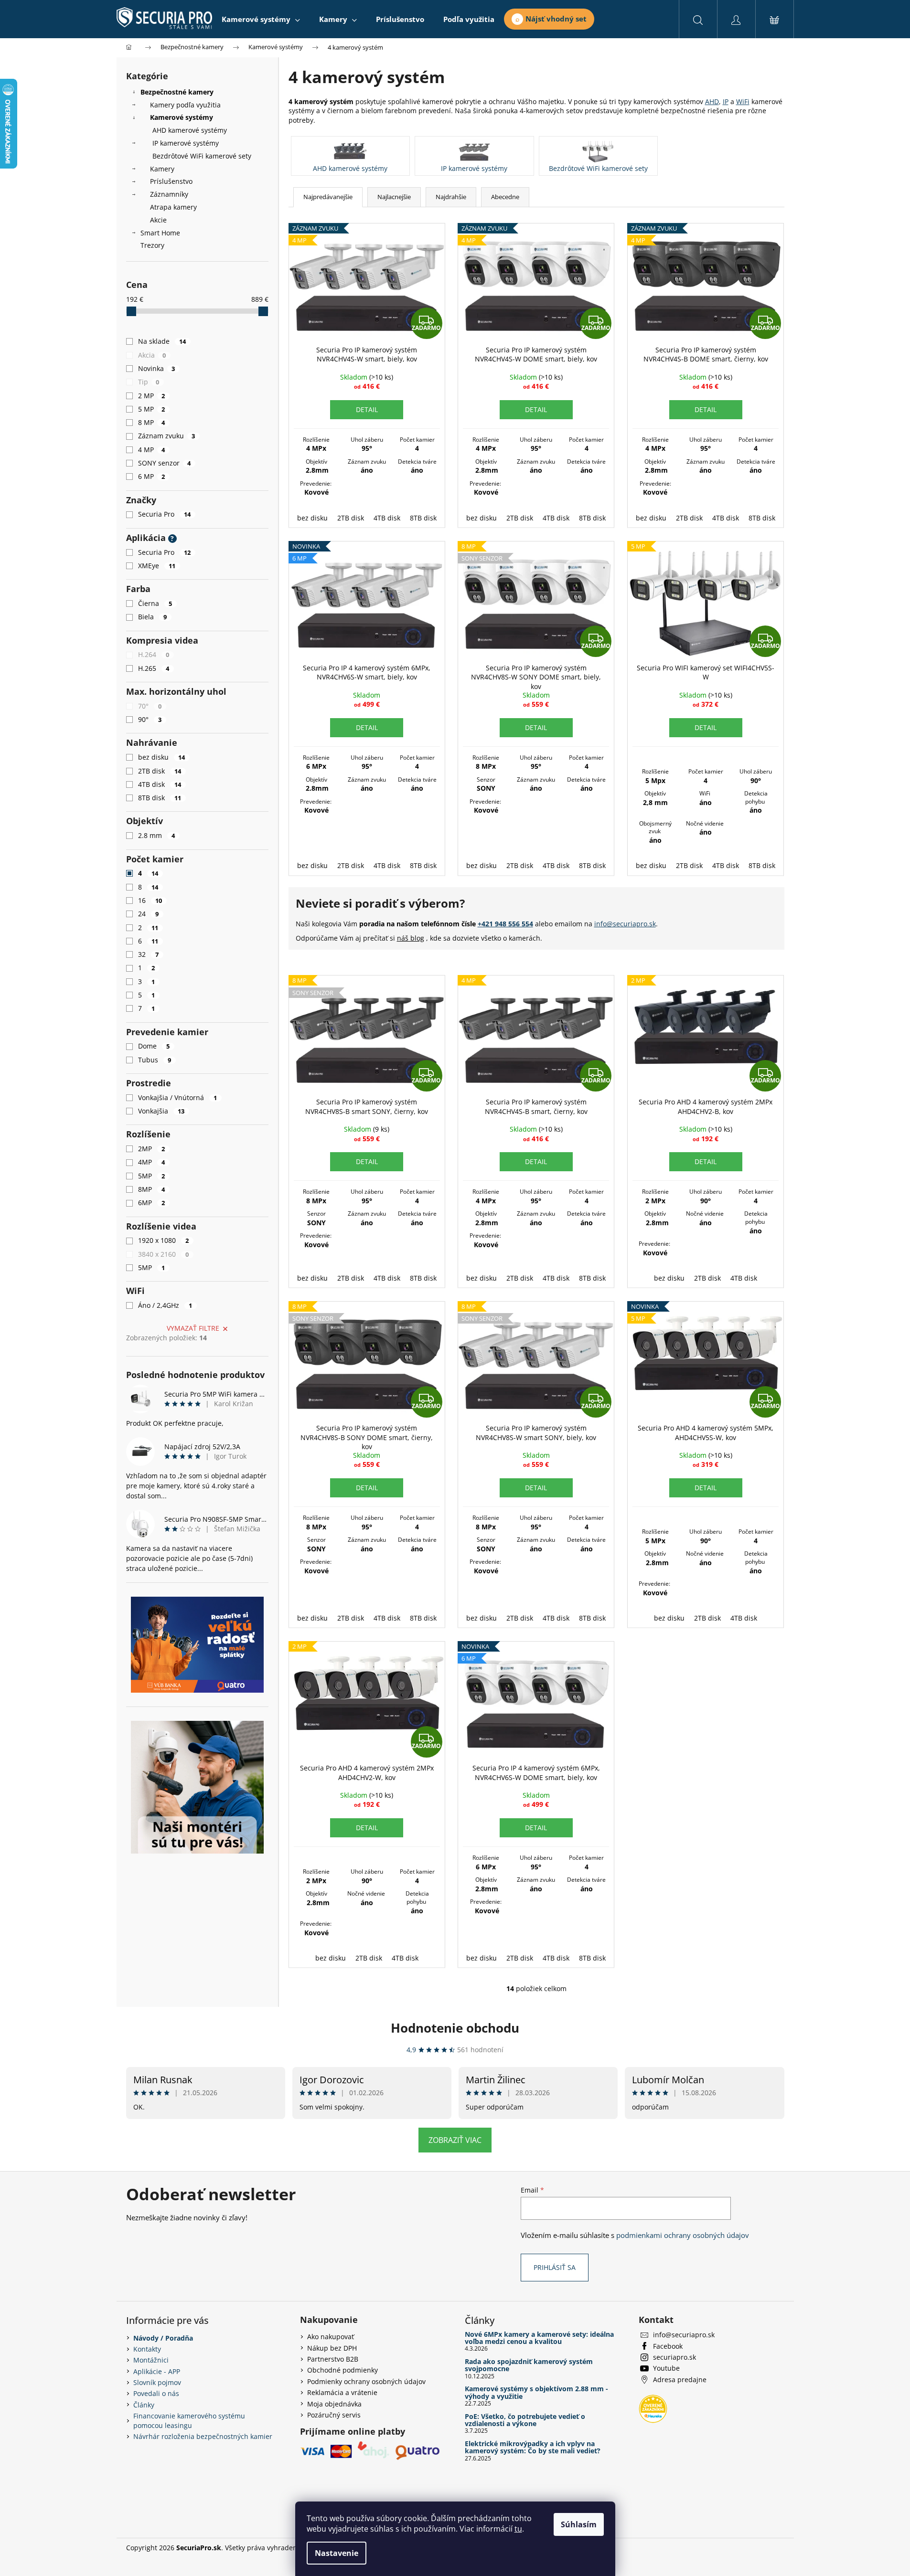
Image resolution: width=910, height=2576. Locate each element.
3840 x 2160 (164, 1254)
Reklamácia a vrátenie (342, 2392)
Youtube (666, 2368)
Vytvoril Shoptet (759, 2548)
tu (518, 2529)
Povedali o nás (156, 2393)
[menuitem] (261, 19)
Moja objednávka (334, 2404)
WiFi (743, 101)
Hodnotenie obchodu (455, 2028)
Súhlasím (579, 2524)
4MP (152, 1162)
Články (144, 2405)
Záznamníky (169, 194)
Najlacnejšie (394, 197)
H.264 (154, 654)
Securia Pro (165, 514)
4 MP (152, 450)
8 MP (152, 422)
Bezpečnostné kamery (177, 92)
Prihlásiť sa (555, 2267)
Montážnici (151, 2360)
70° (150, 706)
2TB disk (160, 771)
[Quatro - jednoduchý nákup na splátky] (197, 1645)
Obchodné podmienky (343, 2370)
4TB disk (160, 784)
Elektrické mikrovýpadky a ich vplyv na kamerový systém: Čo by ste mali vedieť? (533, 2447)
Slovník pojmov (157, 2382)
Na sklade (162, 341)
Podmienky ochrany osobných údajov (366, 2381)
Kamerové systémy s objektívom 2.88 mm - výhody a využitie (536, 2392)
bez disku (162, 757)
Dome (154, 1046)
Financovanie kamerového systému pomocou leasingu (189, 2420)
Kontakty (147, 2349)
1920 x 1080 (164, 1240)
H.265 (154, 668)
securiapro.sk (674, 2357)
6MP (152, 1203)
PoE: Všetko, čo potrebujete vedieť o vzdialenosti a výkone (525, 2420)
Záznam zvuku (167, 436)
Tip (149, 382)
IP (726, 101)
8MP (152, 1189)
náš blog (411, 938)
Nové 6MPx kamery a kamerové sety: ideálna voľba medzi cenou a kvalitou (539, 2338)
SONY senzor (165, 463)
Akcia (152, 355)
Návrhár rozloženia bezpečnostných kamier (203, 2436)
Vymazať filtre (193, 1328)
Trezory (152, 245)
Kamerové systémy (182, 117)
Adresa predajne (680, 2380)
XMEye (157, 566)
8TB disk (160, 798)
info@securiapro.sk (625, 924)
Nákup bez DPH (332, 2348)
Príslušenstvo (171, 181)
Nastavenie (337, 2553)
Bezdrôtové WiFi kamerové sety (202, 156)
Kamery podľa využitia (185, 105)
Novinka (157, 368)
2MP (152, 1149)
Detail (367, 409)
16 (150, 900)
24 (149, 914)
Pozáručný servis (334, 2415)
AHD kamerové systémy (190, 130)
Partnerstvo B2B (333, 2359)
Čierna (155, 603)
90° (150, 719)
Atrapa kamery (173, 207)
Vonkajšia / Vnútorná (178, 1097)
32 (149, 954)
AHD (712, 101)
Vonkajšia (161, 1111)
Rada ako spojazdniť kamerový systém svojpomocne (529, 2365)
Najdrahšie (451, 197)
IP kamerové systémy (186, 143)
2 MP (152, 396)
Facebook (668, 2346)
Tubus (155, 1060)
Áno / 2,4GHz (165, 1305)
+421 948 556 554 (505, 924)
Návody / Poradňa (163, 2338)
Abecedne (505, 197)
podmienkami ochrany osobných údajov (683, 2235)
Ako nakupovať (331, 2337)
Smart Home (160, 233)
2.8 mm (157, 835)
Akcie (158, 220)
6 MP (152, 476)
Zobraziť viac (455, 2140)
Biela (153, 617)
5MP (152, 1176)
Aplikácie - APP (157, 2371)
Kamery (162, 169)
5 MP (152, 409)
